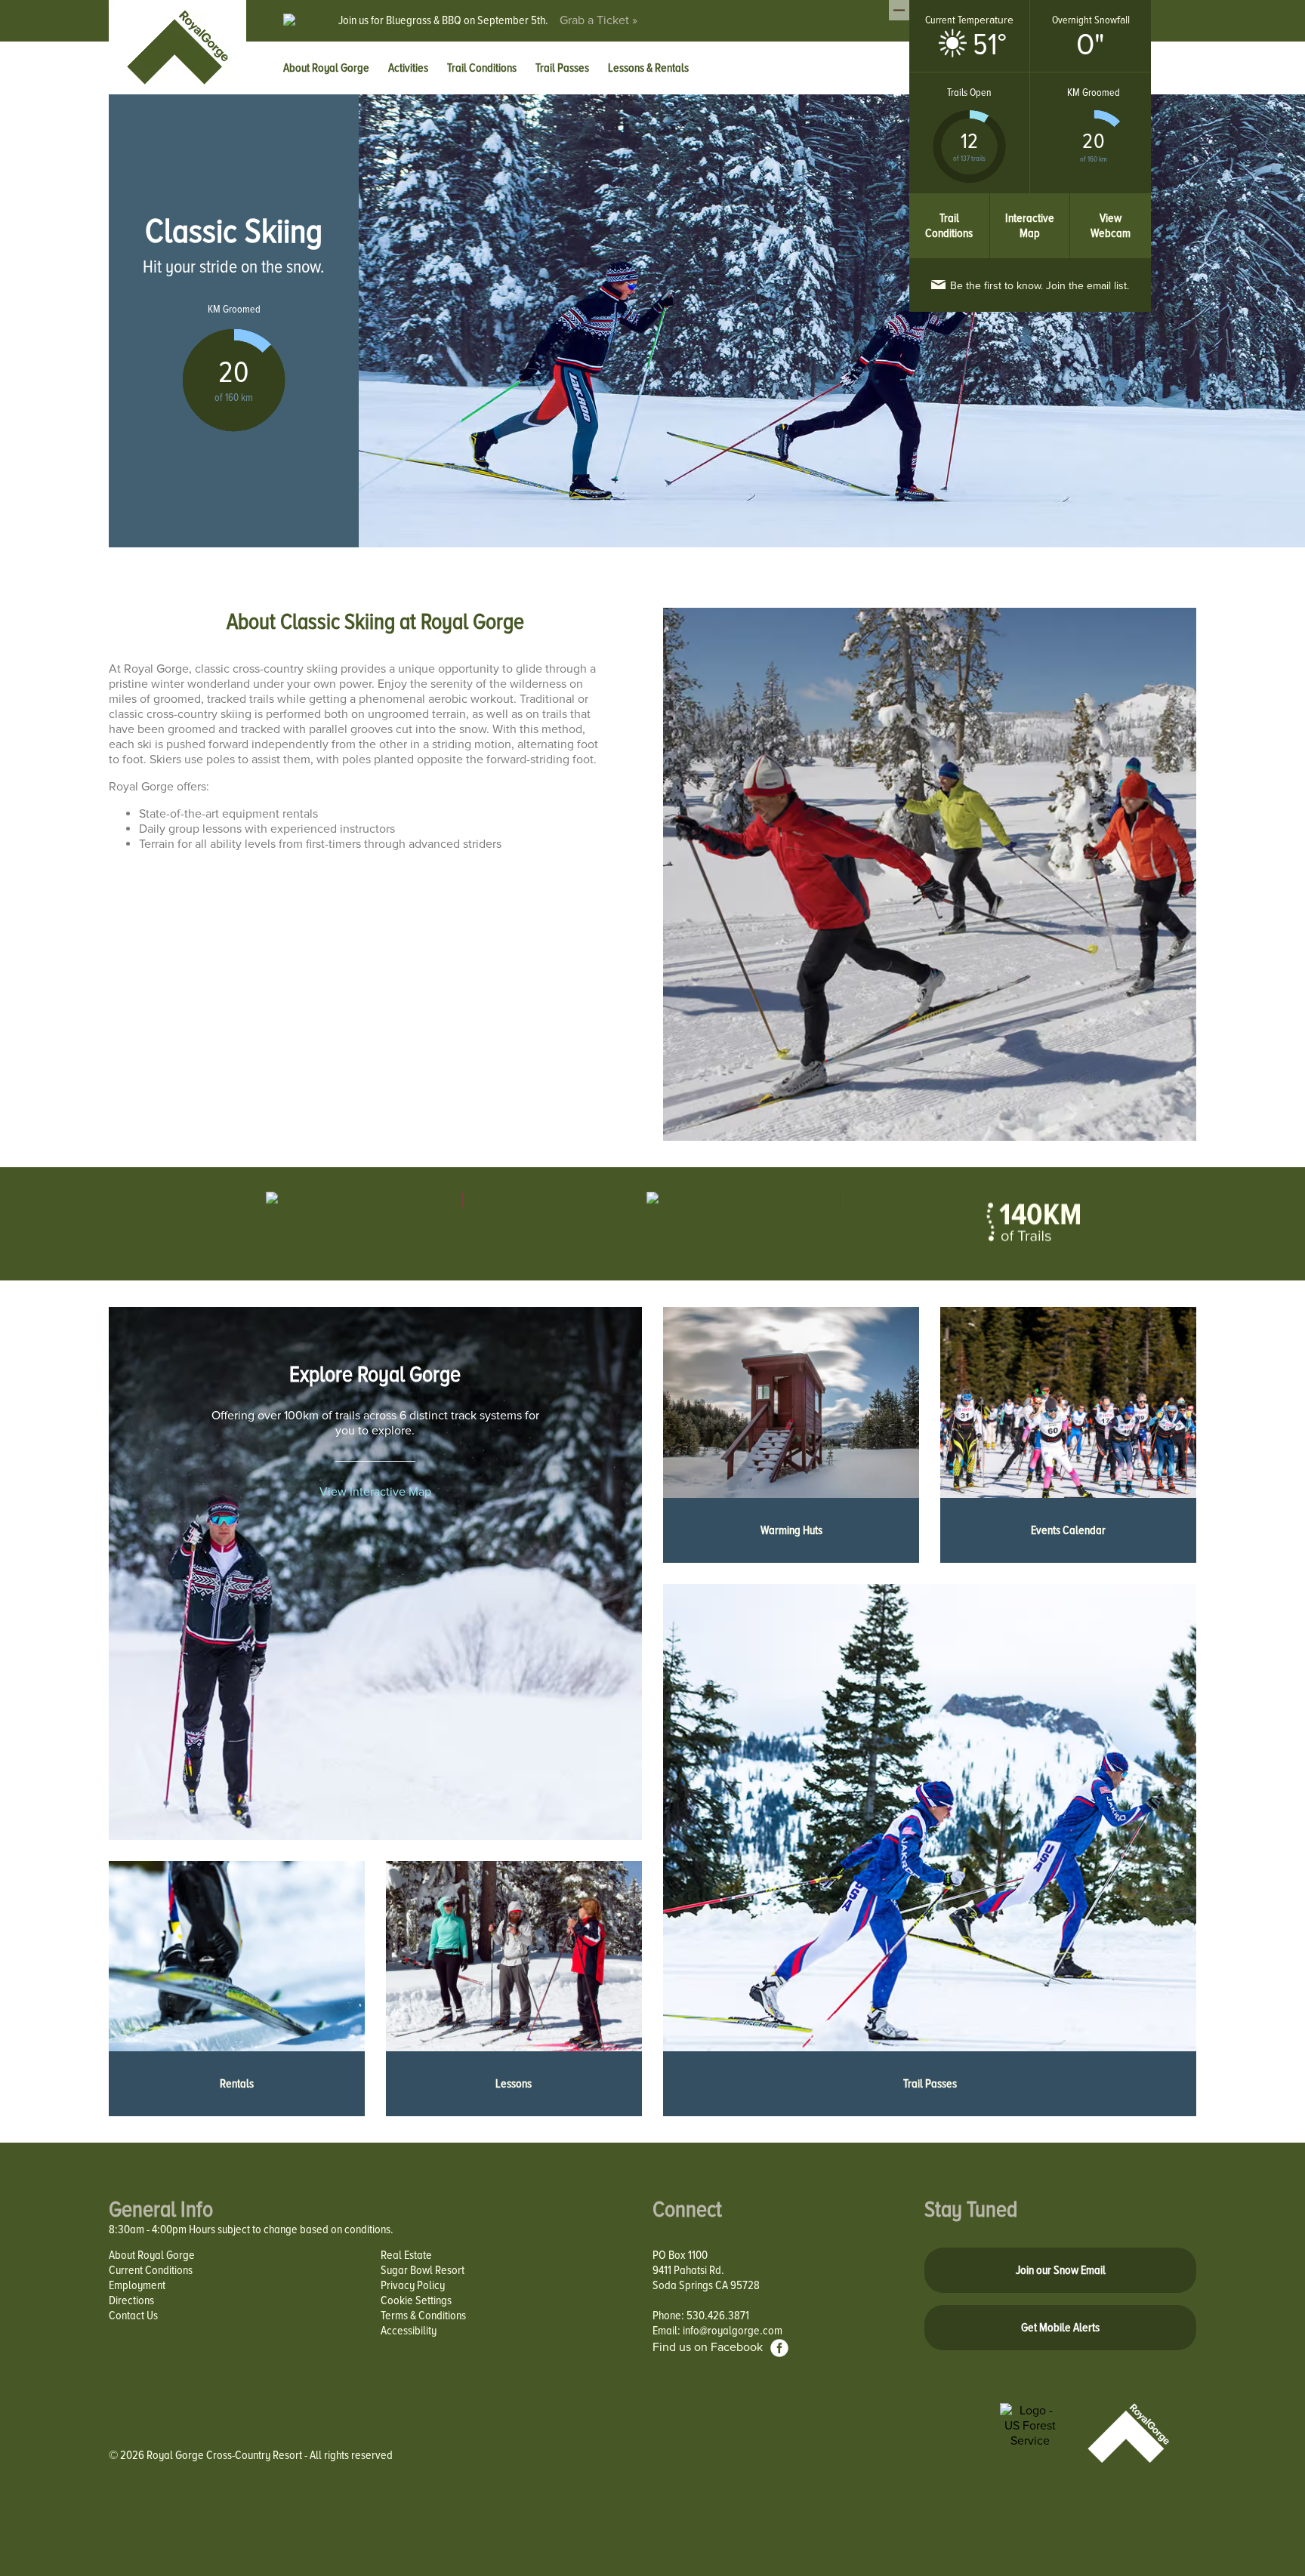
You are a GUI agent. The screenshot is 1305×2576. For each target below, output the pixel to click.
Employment (137, 2285)
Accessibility (409, 2331)
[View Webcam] (1111, 201)
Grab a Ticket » (599, 20)
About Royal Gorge (152, 2255)
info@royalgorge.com (733, 2331)
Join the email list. (1040, 286)
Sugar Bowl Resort (423, 2270)
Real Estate (406, 2255)
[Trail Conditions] (950, 201)
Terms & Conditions (423, 2316)
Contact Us (133, 2316)
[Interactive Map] (1030, 201)
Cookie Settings (416, 2300)
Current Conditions (151, 2270)
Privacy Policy (413, 2285)
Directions (131, 2300)
